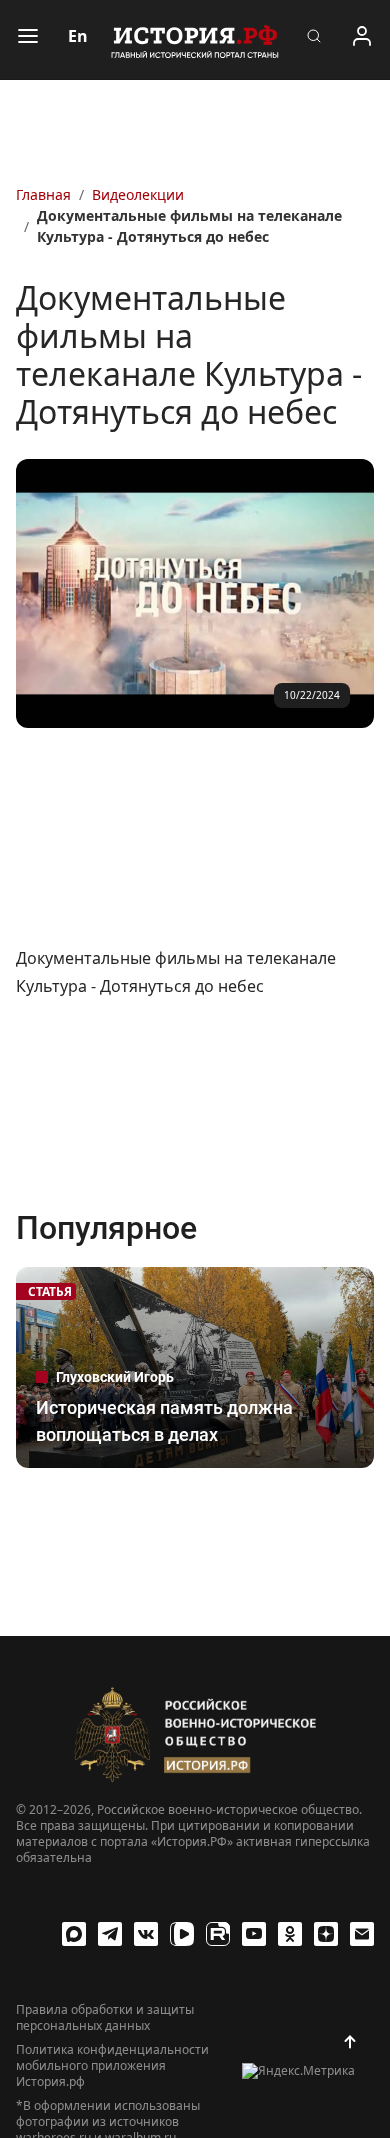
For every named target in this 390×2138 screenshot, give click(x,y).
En (78, 36)
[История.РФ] (195, 40)
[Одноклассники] (290, 1934)
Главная (43, 194)
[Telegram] (110, 1934)
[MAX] (74, 1934)
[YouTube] (254, 1934)
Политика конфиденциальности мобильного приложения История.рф (112, 2066)
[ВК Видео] (182, 1934)
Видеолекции (138, 194)
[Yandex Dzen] (326, 1934)
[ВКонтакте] (146, 1934)
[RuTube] (218, 1934)
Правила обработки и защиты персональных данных (105, 2018)
